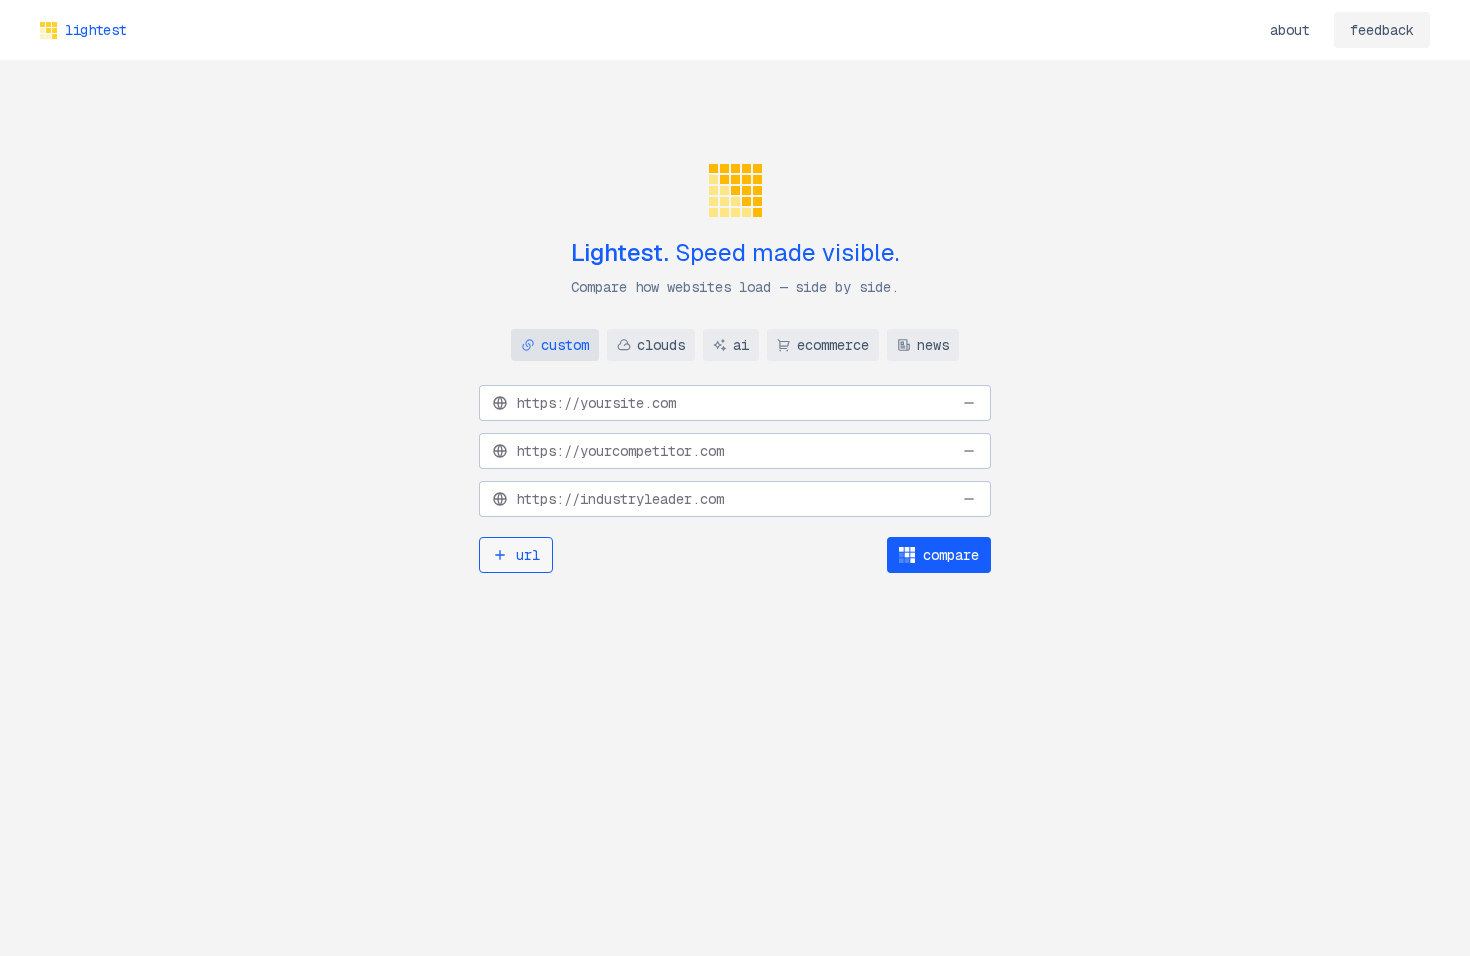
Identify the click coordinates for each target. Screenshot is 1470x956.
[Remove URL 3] (969, 499)
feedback (1382, 30)
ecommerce (833, 345)
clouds (661, 345)
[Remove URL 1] (969, 403)
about (1290, 30)
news (933, 345)
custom (565, 345)
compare (951, 555)
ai (741, 345)
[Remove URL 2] (969, 451)
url (528, 555)
